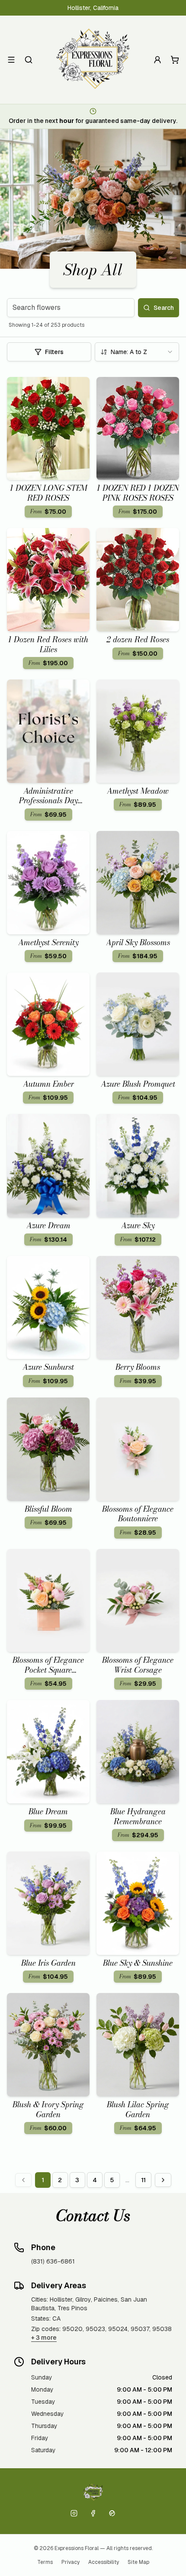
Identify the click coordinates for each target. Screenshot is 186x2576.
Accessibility (104, 2562)
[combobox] (137, 352)
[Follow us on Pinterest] (112, 2513)
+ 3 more (44, 2338)
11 (143, 2180)
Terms (45, 2562)
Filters (54, 352)
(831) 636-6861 (53, 2261)
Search (164, 308)
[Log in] (157, 60)
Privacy (71, 2562)
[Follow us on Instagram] (74, 2513)
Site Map (138, 2562)
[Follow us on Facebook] (93, 2513)
